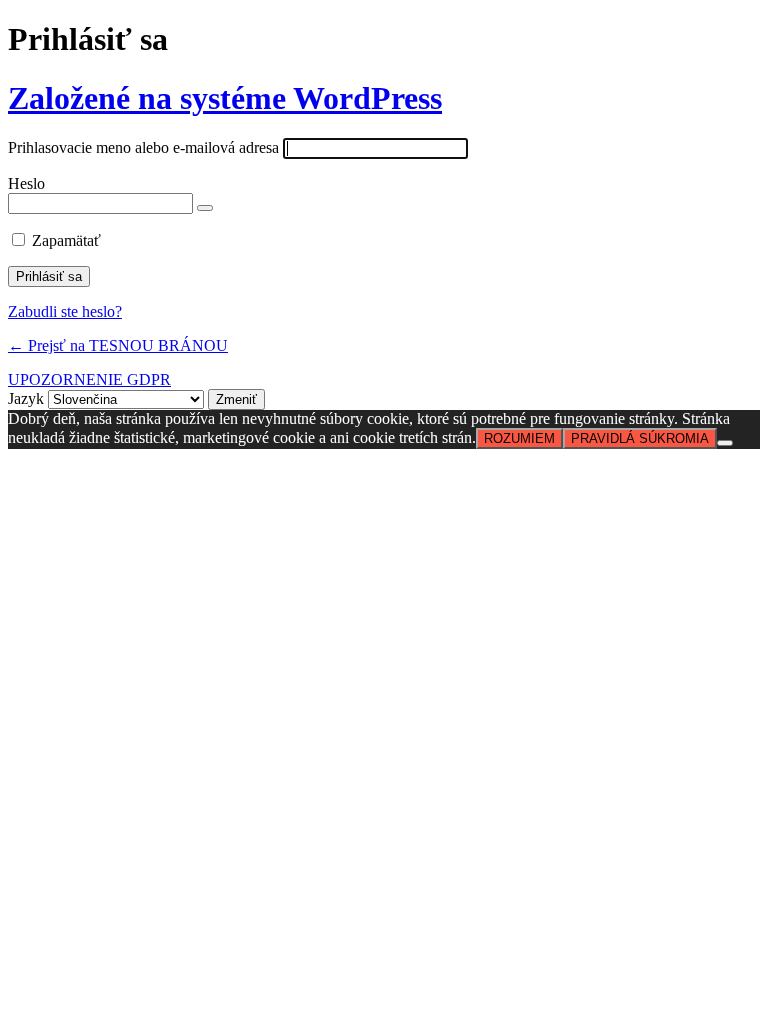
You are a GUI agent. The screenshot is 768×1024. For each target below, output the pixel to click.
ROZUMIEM (519, 438)
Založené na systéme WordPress (225, 98)
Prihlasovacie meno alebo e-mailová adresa (143, 147)
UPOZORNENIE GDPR (89, 379)
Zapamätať (66, 240)
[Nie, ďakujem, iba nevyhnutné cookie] (725, 443)
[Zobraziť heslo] (205, 208)
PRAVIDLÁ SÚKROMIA (640, 438)
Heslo (26, 183)
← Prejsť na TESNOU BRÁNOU (118, 345)
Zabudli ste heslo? (65, 311)
